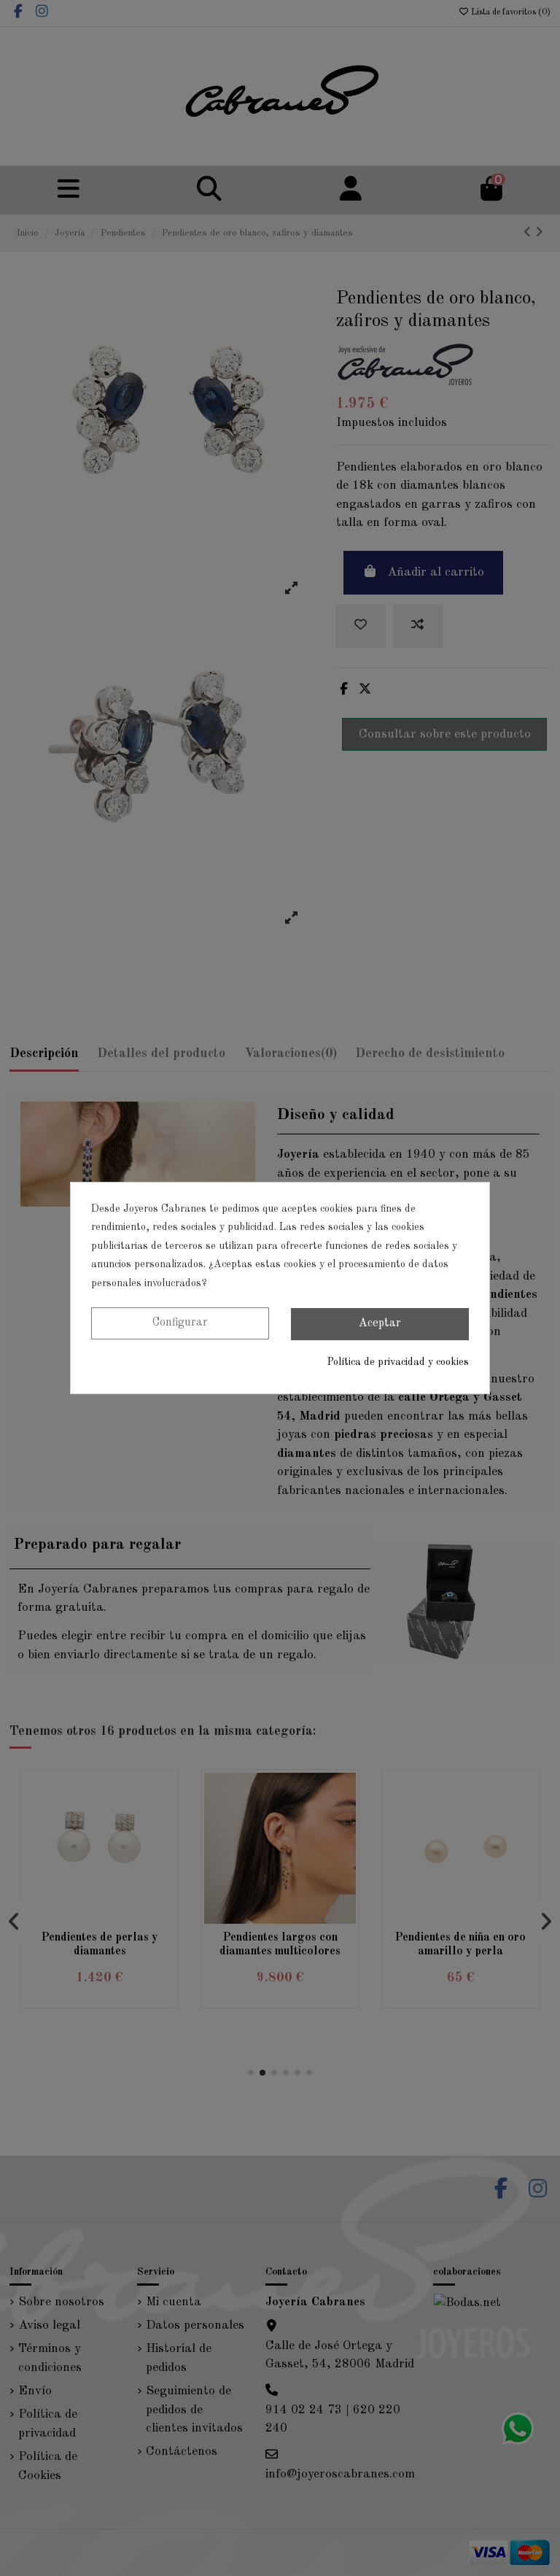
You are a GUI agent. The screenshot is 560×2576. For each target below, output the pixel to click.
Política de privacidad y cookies (398, 1362)
